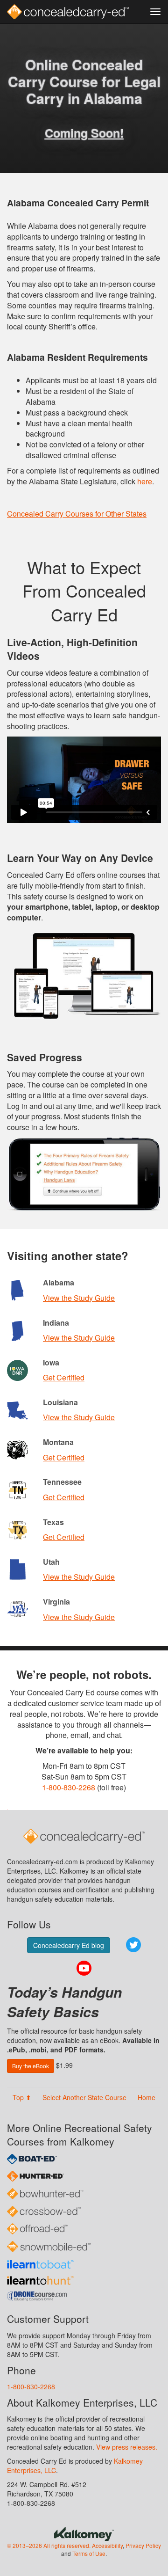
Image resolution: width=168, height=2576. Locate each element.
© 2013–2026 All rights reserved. (49, 2545)
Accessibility (107, 2545)
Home (147, 2097)
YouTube (84, 1968)
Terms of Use (89, 2553)
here (145, 481)
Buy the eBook (31, 2066)
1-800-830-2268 (69, 1787)
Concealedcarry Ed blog (69, 1945)
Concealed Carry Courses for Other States (77, 514)
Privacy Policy (143, 2545)
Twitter (133, 1945)
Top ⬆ (22, 2097)
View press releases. (127, 2447)
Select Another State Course (84, 2097)
